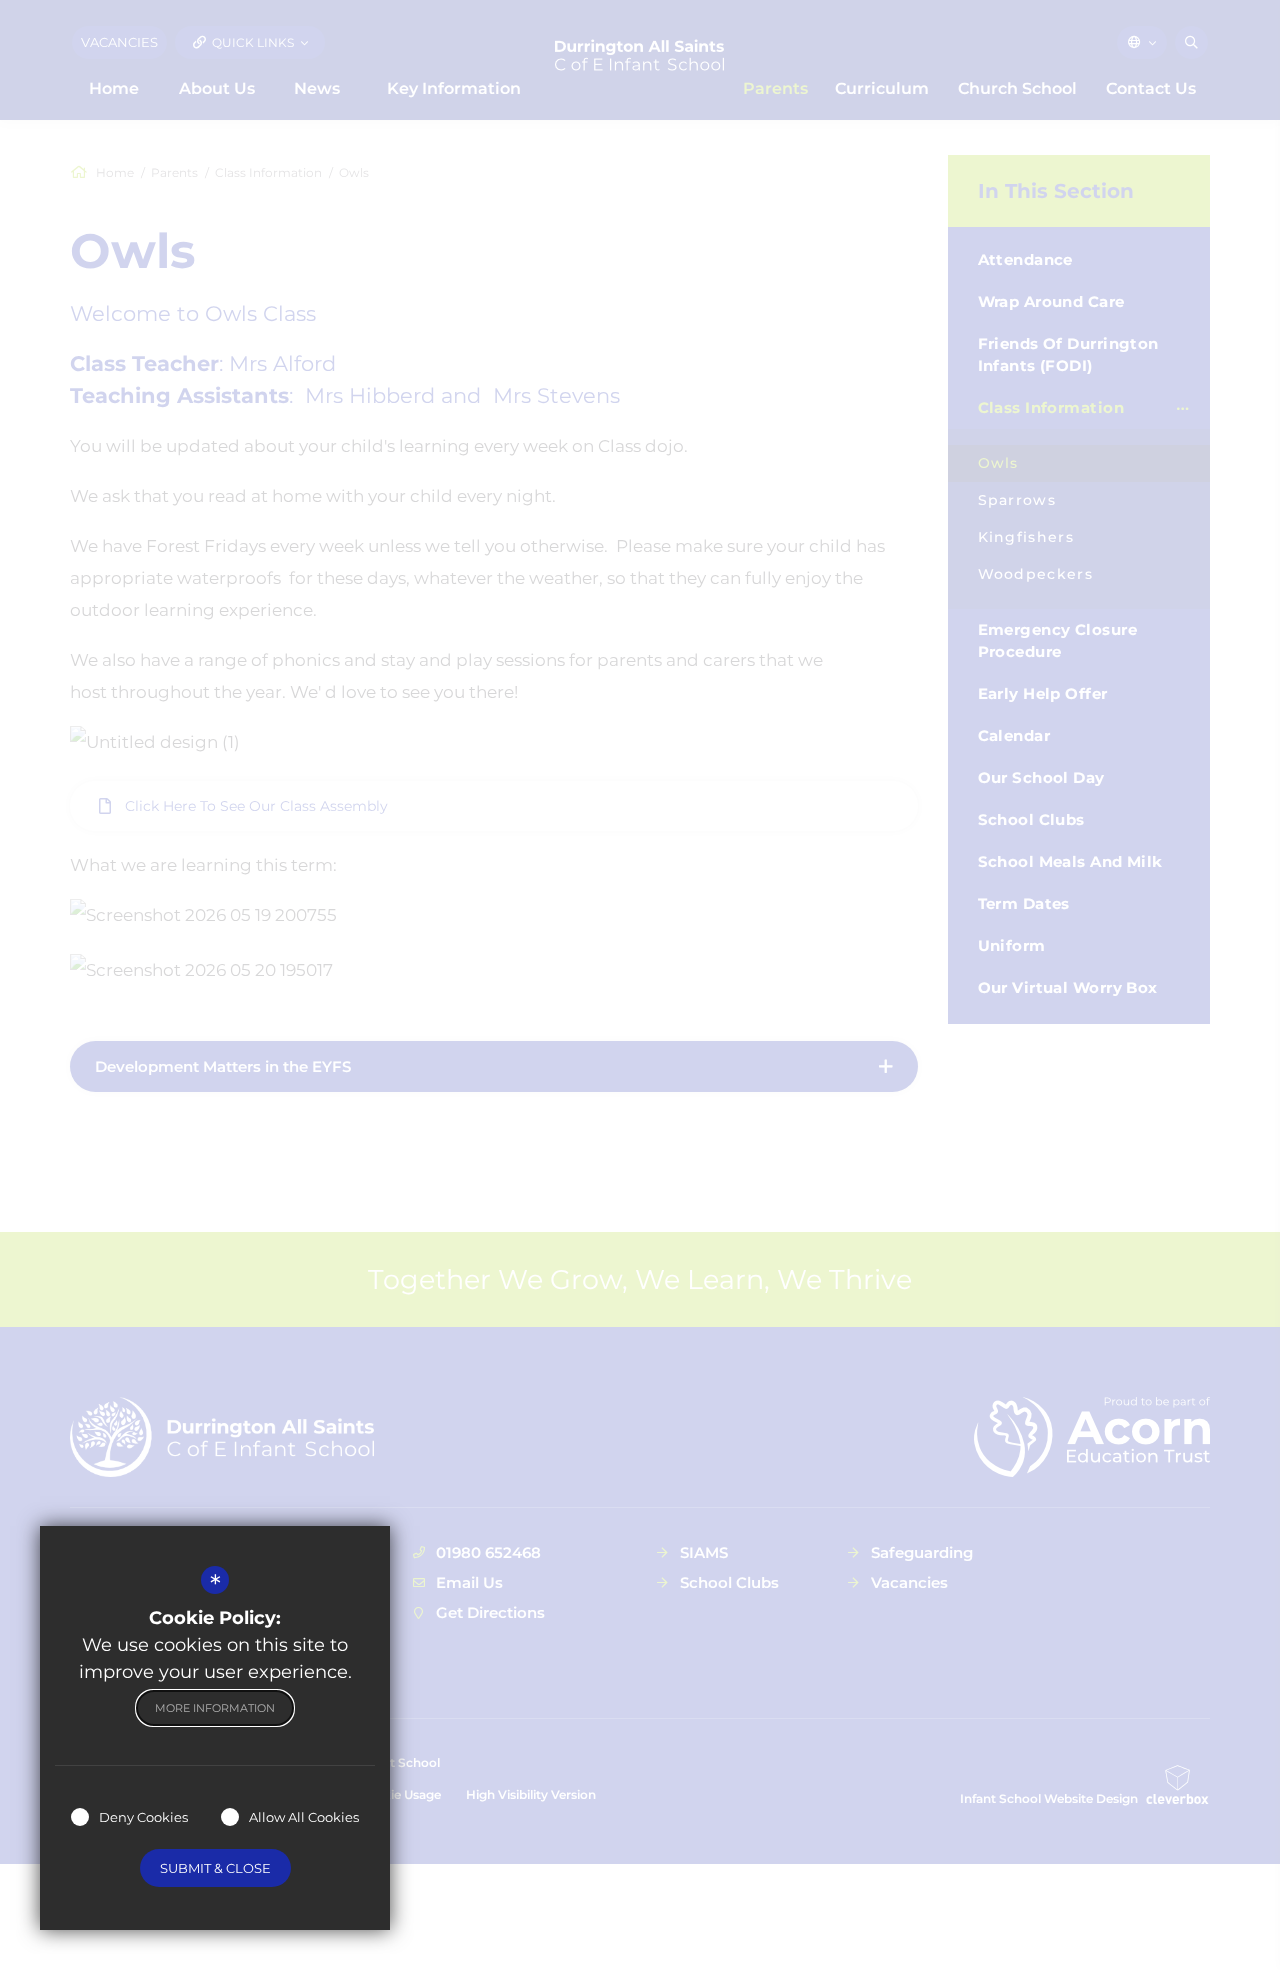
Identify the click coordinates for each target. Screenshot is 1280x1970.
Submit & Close (215, 1868)
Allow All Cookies (304, 1817)
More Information (215, 1708)
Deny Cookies (143, 1817)
